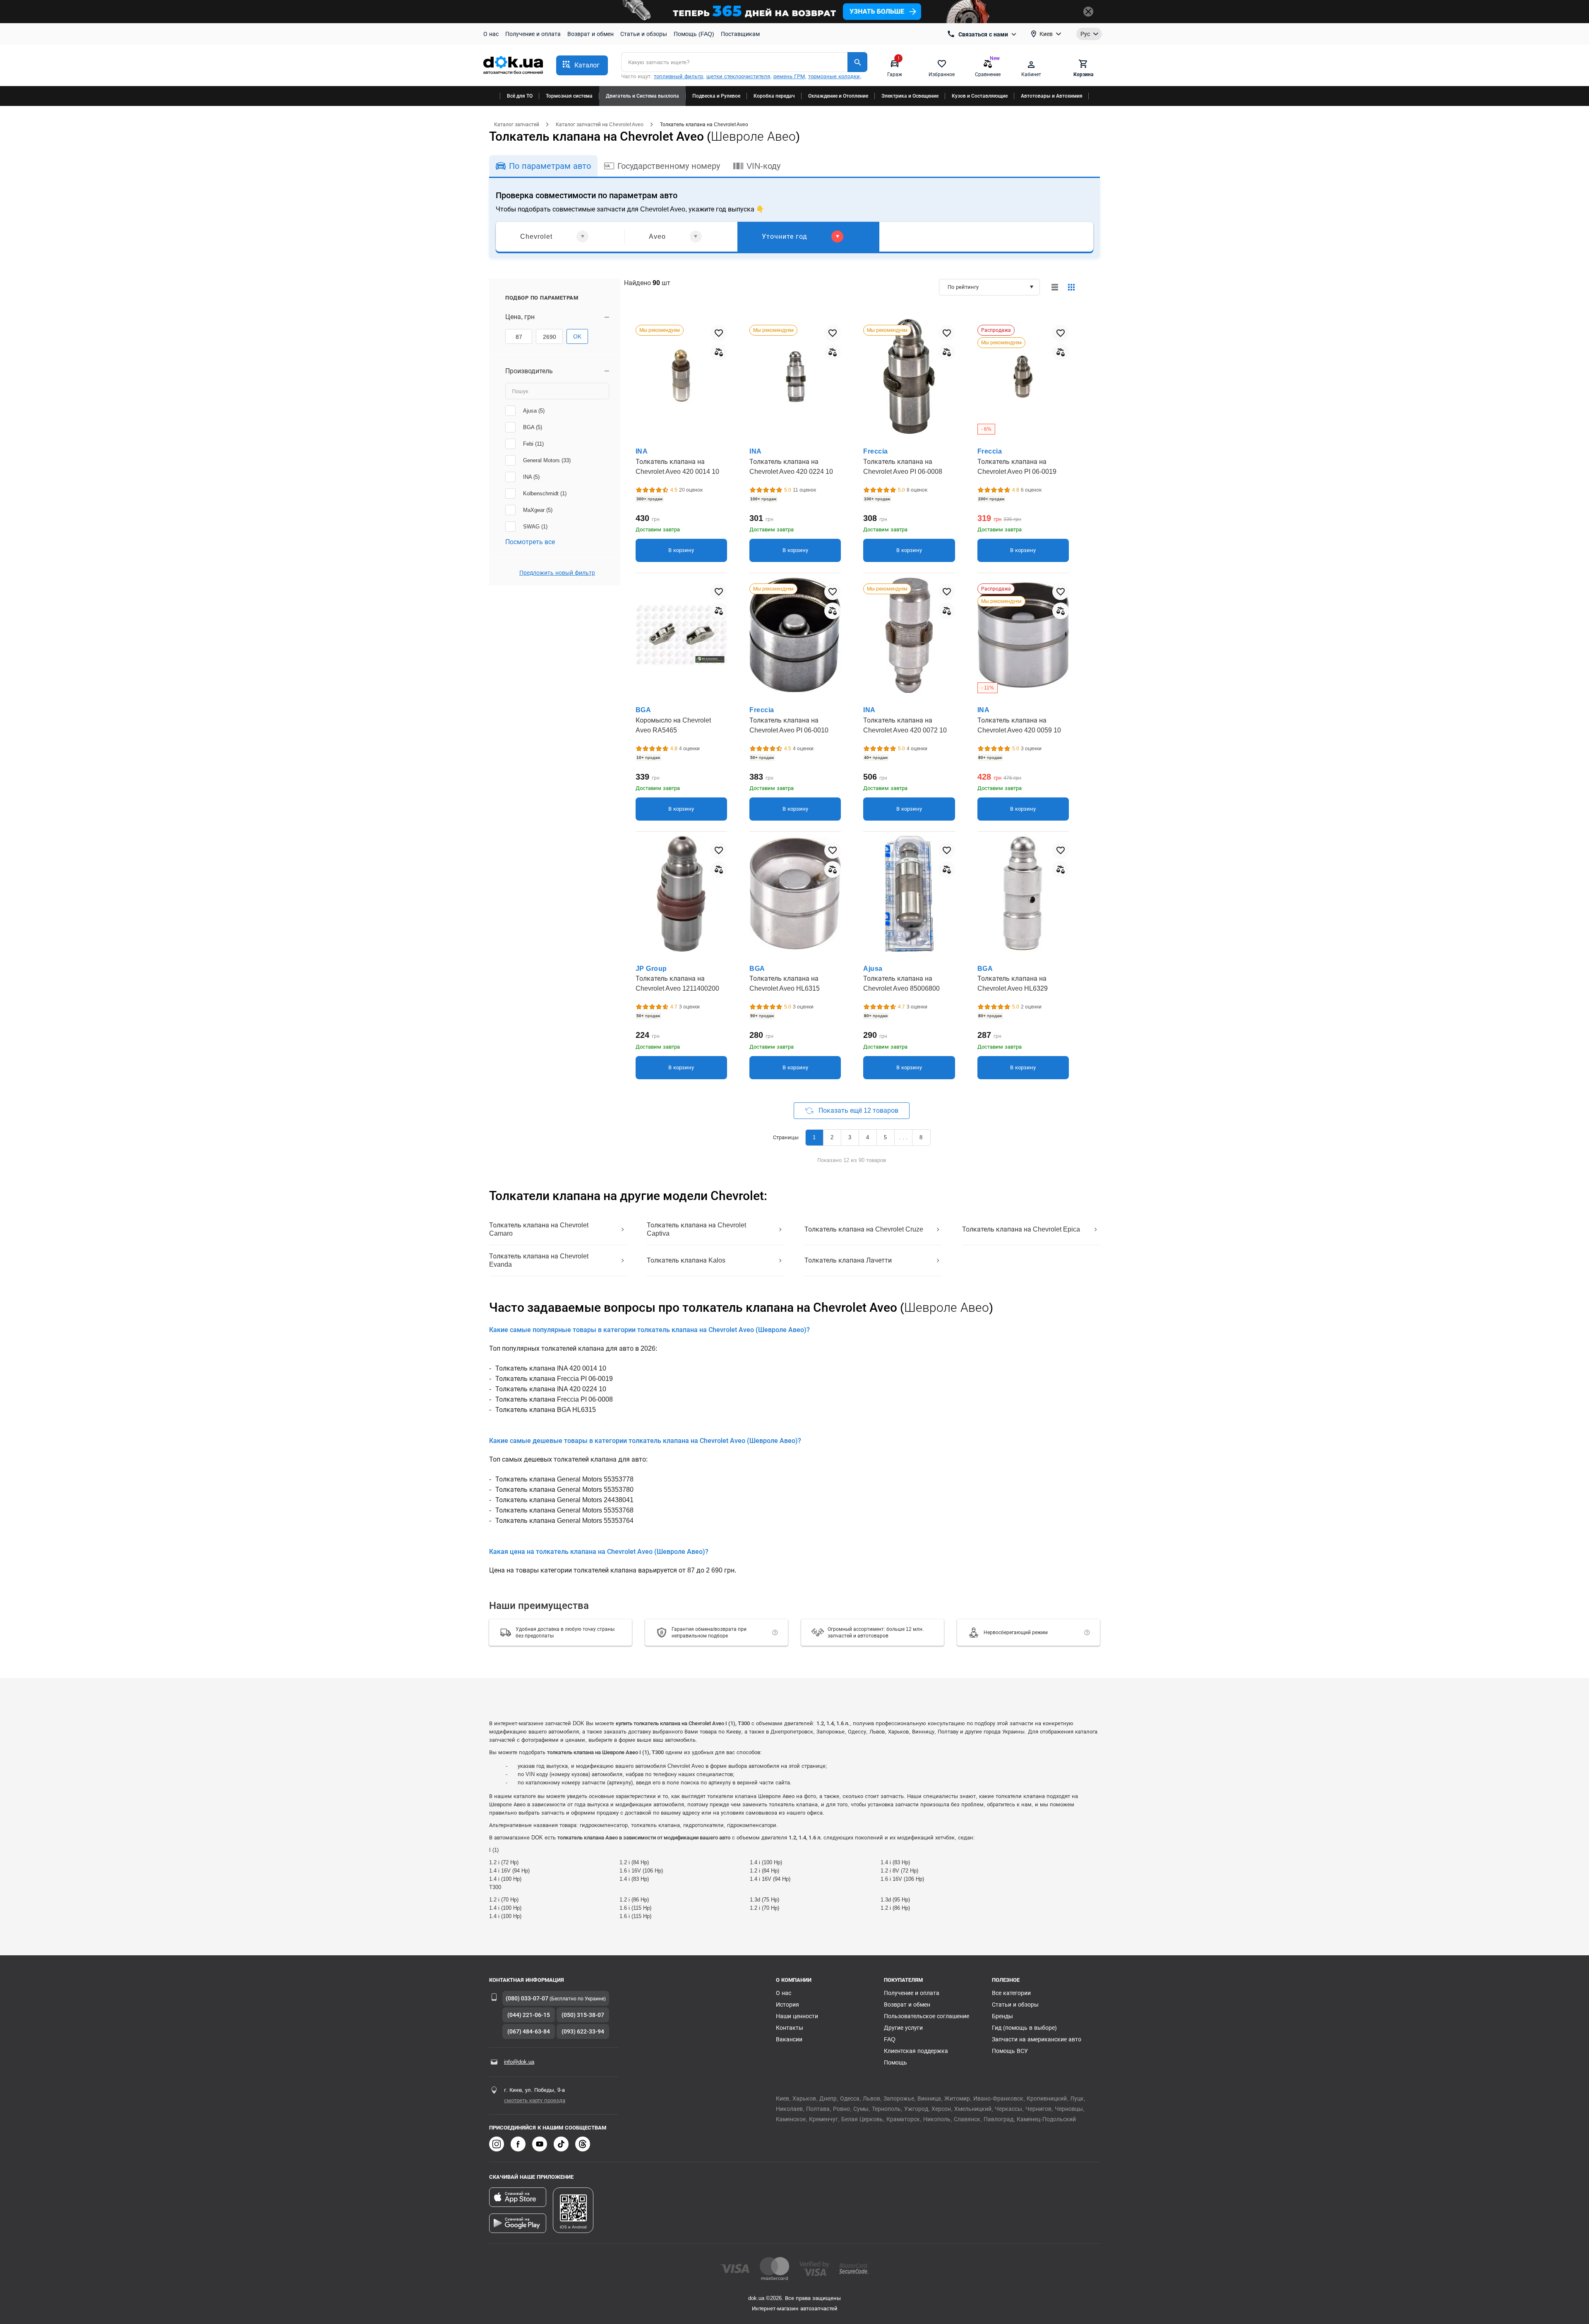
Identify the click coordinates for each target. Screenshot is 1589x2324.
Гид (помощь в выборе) (1024, 2028)
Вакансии (789, 2039)
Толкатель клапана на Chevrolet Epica (1021, 1229)
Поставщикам (740, 34)
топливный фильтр (678, 76)
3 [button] (850, 1137)
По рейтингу (963, 287)
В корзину (681, 550)
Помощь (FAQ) (694, 34)
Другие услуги (903, 2028)
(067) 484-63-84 (529, 2031)
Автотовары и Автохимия (1052, 96)
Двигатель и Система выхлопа (642, 96)
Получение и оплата (533, 34)
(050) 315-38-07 (583, 2015)
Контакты (790, 2028)
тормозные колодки (834, 76)
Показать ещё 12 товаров (858, 1110)
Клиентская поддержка (916, 2051)
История (787, 2005)
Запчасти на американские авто (1037, 2039)
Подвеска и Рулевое (716, 96)
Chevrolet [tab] (536, 236)
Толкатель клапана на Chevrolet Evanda (539, 1260)
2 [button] (832, 1137)
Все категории (1011, 1993)
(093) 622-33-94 (583, 2031)
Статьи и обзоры (644, 34)
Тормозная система (569, 96)
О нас (491, 34)
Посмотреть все (530, 542)
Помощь (895, 2062)
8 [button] (921, 1137)
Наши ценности (797, 2016)
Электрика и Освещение (910, 96)
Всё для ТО (520, 96)
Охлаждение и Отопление (838, 96)
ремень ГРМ (789, 76)
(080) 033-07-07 (527, 1998)
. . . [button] (903, 1137)
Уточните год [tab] (785, 236)
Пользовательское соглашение (927, 2016)
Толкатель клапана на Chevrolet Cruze (864, 1229)
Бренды (1002, 2016)
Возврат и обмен (590, 34)
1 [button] (814, 1137)
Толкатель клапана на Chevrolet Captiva (696, 1229)
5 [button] (885, 1137)
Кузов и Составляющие (980, 96)
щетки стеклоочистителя (738, 76)
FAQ (890, 2039)
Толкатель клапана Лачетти (848, 1260)
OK (577, 336)
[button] (582, 65)
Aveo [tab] (657, 236)
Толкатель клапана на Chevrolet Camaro (539, 1229)
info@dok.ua (519, 2062)
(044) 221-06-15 (529, 2015)
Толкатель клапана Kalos (686, 1260)
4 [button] (868, 1137)
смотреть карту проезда (535, 2100)
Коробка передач (774, 96)
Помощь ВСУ (1010, 2051)
